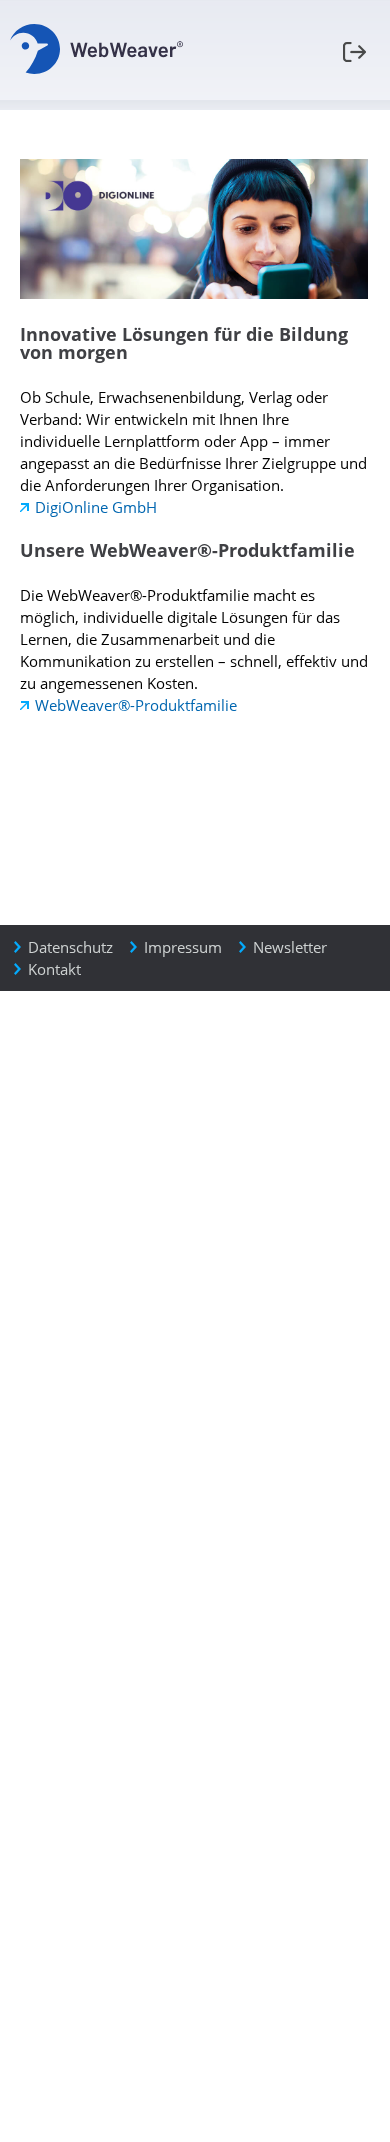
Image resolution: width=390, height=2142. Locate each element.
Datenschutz (70, 947)
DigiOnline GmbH (96, 507)
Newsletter (290, 947)
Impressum (183, 947)
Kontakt (54, 969)
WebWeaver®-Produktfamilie (136, 705)
